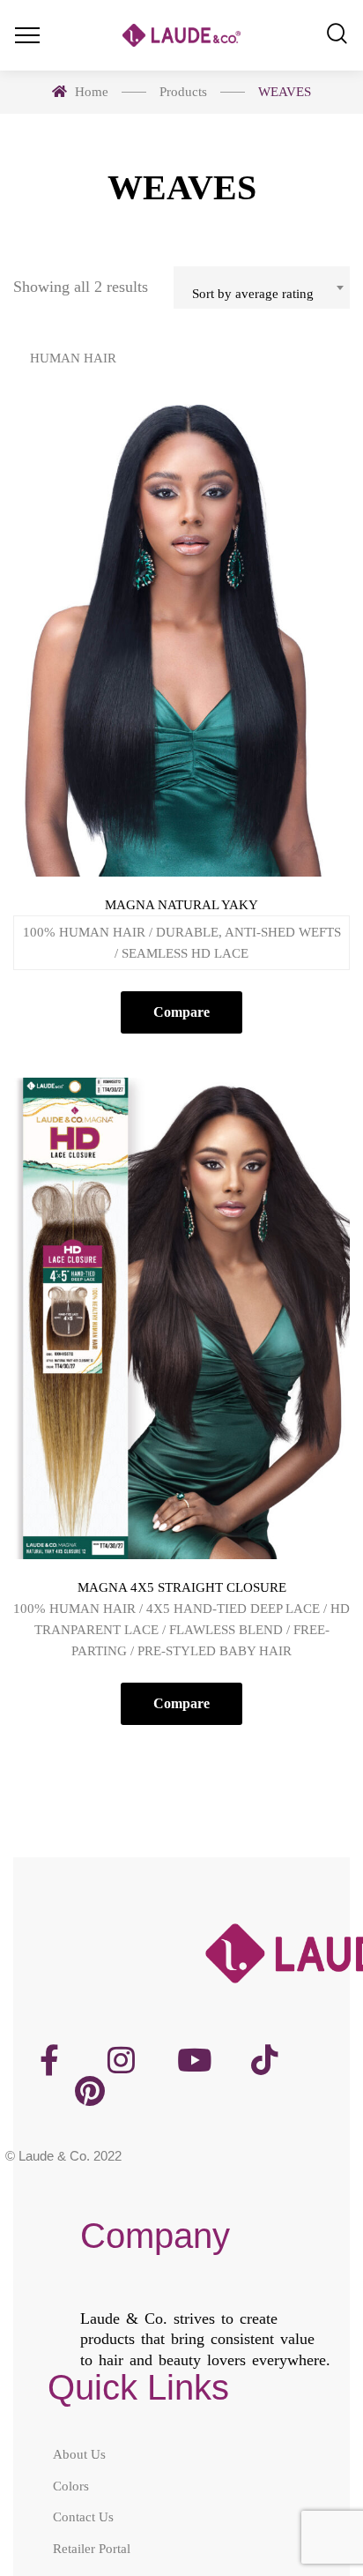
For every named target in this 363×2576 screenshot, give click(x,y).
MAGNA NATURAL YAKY (181, 905)
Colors (71, 2485)
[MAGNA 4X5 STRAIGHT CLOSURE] (181, 1318)
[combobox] (262, 287)
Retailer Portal (92, 2548)
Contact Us (83, 2517)
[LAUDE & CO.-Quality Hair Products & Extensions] (181, 36)
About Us (79, 2454)
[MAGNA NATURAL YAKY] (181, 636)
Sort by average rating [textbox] (253, 294)
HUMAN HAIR (73, 358)
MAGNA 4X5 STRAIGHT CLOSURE (182, 1587)
